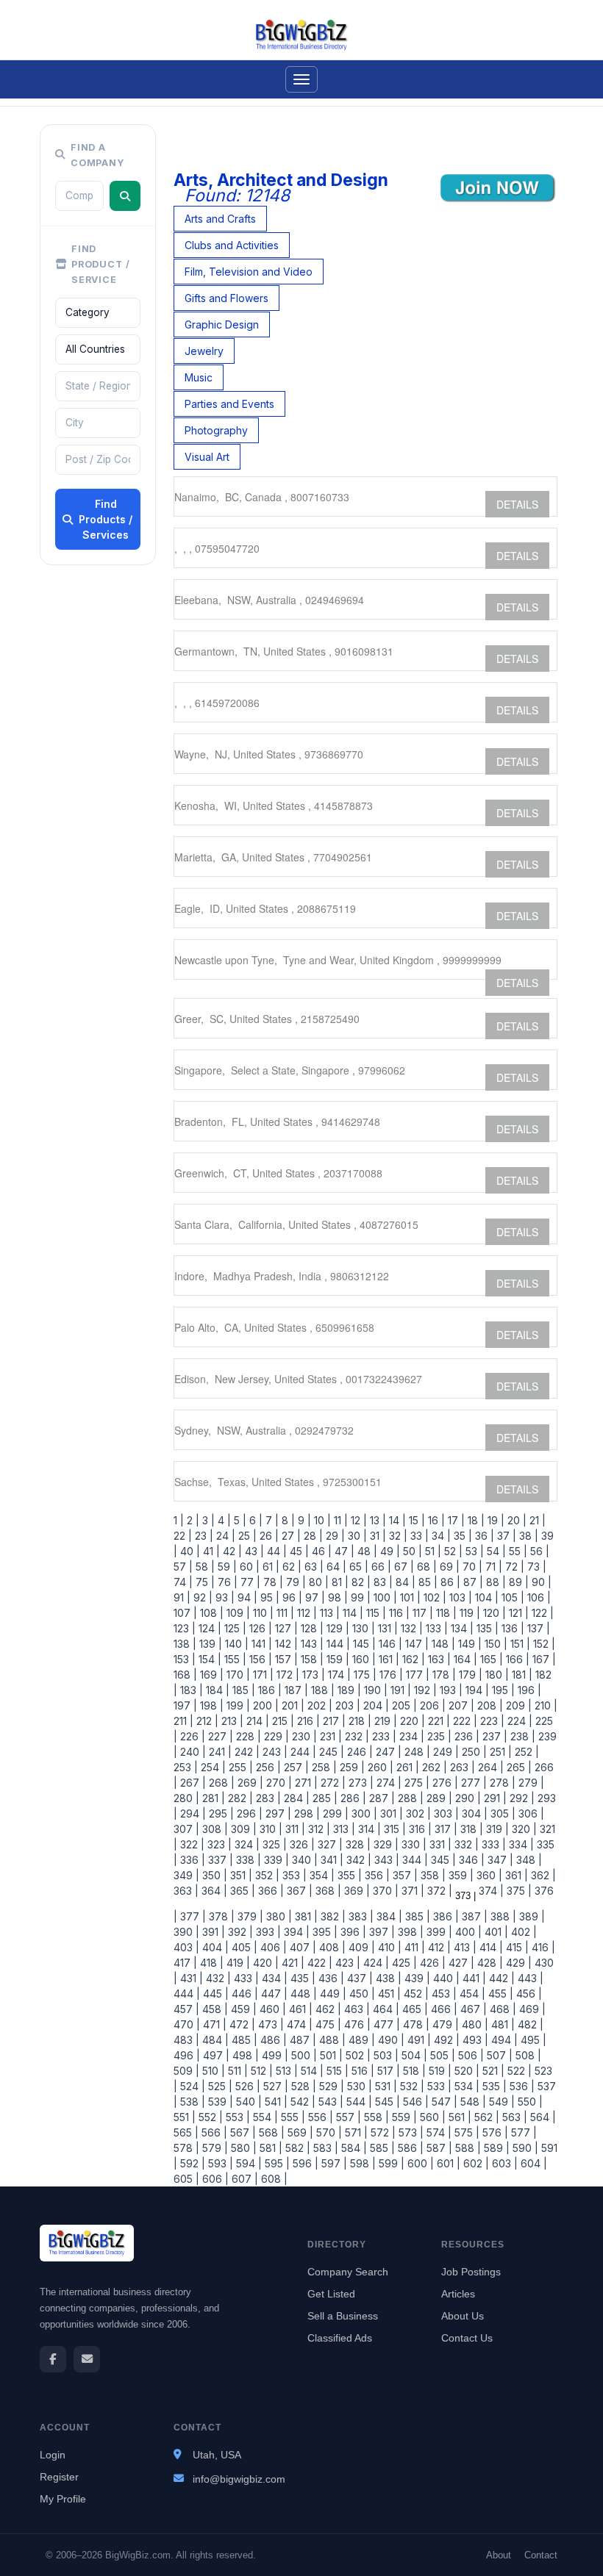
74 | (183, 1582)
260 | (379, 1767)
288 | (409, 1798)
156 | (259, 1659)
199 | (237, 1705)
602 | (475, 2163)
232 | (356, 1736)
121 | (517, 1613)
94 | (246, 1597)
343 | (385, 1860)
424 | (375, 1963)
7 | (271, 1520)
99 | (359, 1597)
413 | (464, 1947)
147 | (415, 1644)
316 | (419, 1829)
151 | (519, 1644)
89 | (517, 1582)
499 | (274, 2055)
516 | (361, 2071)
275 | (415, 1783)
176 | (390, 1675)
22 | (183, 1536)
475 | (327, 2024)
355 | (348, 1875)
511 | (236, 2071)
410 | (388, 1947)
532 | (411, 2086)
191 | (399, 1690)
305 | (502, 1813)
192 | (424, 1690)
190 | (374, 1690)
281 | (212, 1798)
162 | (412, 1659)
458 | (214, 2009)
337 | (219, 1860)
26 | (268, 1536)
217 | (333, 1721)
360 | (488, 1875)
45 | (298, 1551)
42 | (231, 1551)
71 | (492, 1567)
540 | (247, 2102)
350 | (213, 1875)
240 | (192, 1752)
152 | (543, 1644)
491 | (418, 2040)
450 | (361, 1994)
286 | (352, 1798)
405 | (243, 1947)
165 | (490, 1659)
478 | (415, 2024)
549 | (500, 2102)
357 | (404, 1875)
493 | (474, 2040)
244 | (302, 1752)
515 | (336, 2071)
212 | (206, 1721)
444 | (187, 1994)
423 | (346, 1963)
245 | (330, 1752)
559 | (403, 2117)
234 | (410, 1736)
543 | (329, 2102)
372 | (438, 1891)
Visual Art (207, 457)
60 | (248, 1567)
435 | (301, 1978)
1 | (179, 1520)
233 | (383, 1736)
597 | (333, 2163)
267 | (192, 1783)
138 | (185, 1644)
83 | (382, 1582)
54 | (495, 1551)
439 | (416, 1978)
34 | (440, 1536)
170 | (237, 1675)
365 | (241, 1891)
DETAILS (517, 504)
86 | (449, 1582)
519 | (439, 2071)
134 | (461, 1628)
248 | (416, 1752)
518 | (413, 2071)
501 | (330, 2055)
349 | (186, 1875)
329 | (385, 1844)
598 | (361, 2163)
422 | (318, 1963)
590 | (524, 2148)
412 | (438, 1947)
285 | (324, 1798)
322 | (191, 1844)
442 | (500, 1978)
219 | (384, 1721)
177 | (416, 1675)
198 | (210, 1705)
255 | (239, 1767)
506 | (470, 2055)
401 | (495, 1932)
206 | (431, 1705)
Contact (541, 2555)
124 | (208, 1628)
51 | (432, 1551)
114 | (352, 1613)
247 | (387, 1752)
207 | (460, 1705)
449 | (332, 1994)
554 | (264, 2117)
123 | (185, 1628)
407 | (301, 1947)
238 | (521, 1736)
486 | (272, 2040)
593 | (219, 2163)
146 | (389, 1644)
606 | (214, 2179)
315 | (393, 1829)
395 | (324, 1932)
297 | (277, 1813)
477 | (385, 2024)
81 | (339, 1582)
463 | (356, 2009)
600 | (419, 2163)
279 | (530, 1783)
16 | (435, 1520)
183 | (190, 1690)
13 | (377, 1520)
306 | (530, 1813)
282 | (239, 1798)
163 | (438, 1659)
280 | (186, 1798)
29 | (334, 1536)
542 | (301, 2102)
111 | (284, 1613)
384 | (388, 1916)
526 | (246, 2086)
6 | (254, 1520)
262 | (433, 1767)
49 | (389, 1551)
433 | (245, 1978)
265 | (518, 1767)
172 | (286, 1675)
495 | (532, 2040)
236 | (465, 1736)
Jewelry (204, 351)
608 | (273, 2179)
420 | (264, 1963)
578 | (186, 2148)
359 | (460, 1875)
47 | (343, 1551)
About (499, 2555)
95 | (268, 1597)
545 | (386, 2102)
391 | (212, 1932)
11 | (339, 1520)
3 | (207, 1520)
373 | (464, 1896)
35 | (461, 1536)
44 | (275, 1551)
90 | (540, 1582)
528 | (302, 2086)
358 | (432, 1875)
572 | (382, 2132)
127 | (285, 1628)
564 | (542, 2117)
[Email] (87, 2359)
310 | (270, 1829)
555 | (292, 2117)
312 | (318, 1829)
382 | (332, 1916)
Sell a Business (343, 2316)
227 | (219, 1736)
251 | (499, 1752)
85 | (427, 1582)
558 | (375, 2117)
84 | (404, 1582)
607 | (243, 2179)
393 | (267, 1932)
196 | (528, 1690)
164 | (464, 1659)
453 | (443, 1994)
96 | (291, 1597)
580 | (242, 2148)
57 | (183, 1567)
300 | (363, 1813)
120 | (493, 1613)
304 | (473, 1813)
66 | (380, 1567)
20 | (515, 1520)
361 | (515, 1875)
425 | (403, 1963)
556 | (319, 2117)
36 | (483, 1536)
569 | (299, 2132)
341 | (331, 1860)
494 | (503, 2040)
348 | (528, 1860)
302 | (417, 1813)
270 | (278, 1783)
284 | (295, 1798)
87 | (472, 1582)
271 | (305, 1783)
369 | (356, 1891)
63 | (313, 1567)
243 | (274, 1752)
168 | (185, 1675)
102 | (433, 1597)
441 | (473, 1978)
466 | (443, 2009)
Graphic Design (222, 324)
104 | (485, 1597)
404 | (214, 1947)
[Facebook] (53, 2359)
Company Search (348, 2272)
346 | (470, 1860)
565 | (186, 2132)
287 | (381, 1798)
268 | (220, 1783)
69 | (448, 1567)
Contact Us (467, 2338)
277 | (472, 1783)
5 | (239, 1520)
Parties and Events (229, 404)
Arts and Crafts (220, 219)
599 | (390, 2163)
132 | (410, 1628)
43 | (253, 1551)
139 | (209, 1644)
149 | (468, 1644)
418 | (210, 1963)
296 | (248, 1813)
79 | (295, 1582)
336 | (191, 1860)
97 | (314, 1597)
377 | (192, 1916)
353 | (293, 1875)
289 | (438, 1798)
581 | (270, 2148)
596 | (304, 2163)
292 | (521, 1798)
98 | (336, 1597)
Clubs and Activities (232, 245)
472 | (241, 2024)
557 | (347, 2117)
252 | (525, 1752)
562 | (485, 2117)
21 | (536, 1520)
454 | (471, 1994)
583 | (324, 2148)
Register (59, 2477)
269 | (249, 1783)
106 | (538, 1597)
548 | (472, 2102)
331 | (439, 1844)
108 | (210, 1613)
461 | (299, 2009)
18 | (475, 1520)
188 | (321, 1690)
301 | (390, 1813)
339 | (275, 1860)
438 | (387, 1978)
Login (53, 2455)
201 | (292, 1705)
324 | (246, 1844)
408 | (331, 1947)
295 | (220, 1813)
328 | (357, 1844)
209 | (517, 1705)
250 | (473, 1752)
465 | (414, 2009)
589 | (495, 2148)
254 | (212, 1767)
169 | (210, 1675)
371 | (411, 1891)
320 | (523, 1829)
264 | (489, 1767)
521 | (492, 2071)
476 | (356, 2024)
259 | (351, 1767)
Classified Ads (340, 2338)
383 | (360, 1916)
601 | (447, 2163)
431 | (190, 1978)
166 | (516, 1659)
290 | (467, 1798)
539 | (219, 2102)
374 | (490, 1891)
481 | (502, 2024)
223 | (491, 1721)
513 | (285, 2071)
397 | (381, 1932)
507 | (498, 2055)
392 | (239, 1932)
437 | (358, 1978)
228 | (247, 1736)
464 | (385, 2009)
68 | (425, 1567)
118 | (445, 1613)
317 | (445, 1829)
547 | (443, 2102)
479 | (444, 2024)
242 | (246, 1752)
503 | (385, 2055)
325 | (273, 1844)
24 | (224, 1536)
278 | (501, 1783)
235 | (438, 1736)
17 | (455, 1520)
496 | (187, 2055)
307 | (186, 1829)
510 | (212, 2071)
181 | (521, 1675)
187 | (295, 1690)
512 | (260, 2071)
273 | (360, 1783)
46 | (320, 1551)
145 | (363, 1644)
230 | (303, 1736)
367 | (298, 1891)
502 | (357, 2055)
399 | (438, 1932)
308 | (214, 1829)
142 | (285, 1644)
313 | (343, 1829)
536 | (521, 2086)
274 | (388, 1783)
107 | (185, 1613)
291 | (494, 1798)
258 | (323, 1767)
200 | (264, 1705)
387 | (473, 1916)
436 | (330, 1978)
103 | (459, 1597)
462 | (327, 2009)
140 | (235, 1644)
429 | (517, 1963)
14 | (396, 1520)
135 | (486, 1628)
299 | (334, 1813)
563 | (513, 2117)
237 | (493, 1736)
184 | (216, 1690)
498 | (244, 2055)
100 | (384, 1597)
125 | (234, 1628)
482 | (529, 2024)
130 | (362, 1628)
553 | (236, 2117)
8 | (287, 1520)
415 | (516, 1947)
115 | (375, 1613)
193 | (450, 1690)
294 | (192, 1813)
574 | (438, 2132)
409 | (360, 1947)
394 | (295, 1932)
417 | (185, 1963)
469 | (531, 2009)
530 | (358, 2086)
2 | (192, 1520)
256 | (267, 1767)
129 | (336, 1628)
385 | (416, 1916)
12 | (357, 1520)
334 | (520, 1844)
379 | (249, 1916)
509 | (186, 2071)
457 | (186, 2009)
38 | (527, 1536)
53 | (473, 1551)
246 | (358, 1752)
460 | (271, 2009)
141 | (260, 1644)
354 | (321, 1875)
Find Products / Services (106, 519)
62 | (290, 1567)
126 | (259, 1628)
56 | (538, 1551)
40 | (189, 1551)
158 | (311, 1659)
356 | (376, 1875)
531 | (385, 2086)
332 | (465, 1844)
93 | (224, 1597)
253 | (186, 1767)
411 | (413, 1947)
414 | (490, 1947)
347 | (499, 1860)
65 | (357, 1567)
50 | (411, 1551)
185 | (242, 1690)
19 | (495, 1520)
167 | (543, 1659)
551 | (185, 2117)
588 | (467, 2148)
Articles (458, 2294)
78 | (272, 1582)
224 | (518, 1721)
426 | (431, 1963)
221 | (438, 1721)
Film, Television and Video (249, 272)
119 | (468, 1613)
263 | (461, 1767)
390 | (186, 1932)
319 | (496, 1829)
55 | (517, 1551)
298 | (306, 1813)
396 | (352, 1932)
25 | (246, 1536)
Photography (216, 430)
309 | (242, 1829)
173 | (312, 1675)
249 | (445, 1752)
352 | (266, 1875)
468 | (502, 2009)
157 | (285, 1659)
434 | (273, 1978)
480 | (474, 2024)
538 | (191, 2102)
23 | (203, 1536)
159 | (336, 1659)
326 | (301, 1844)
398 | (409, 1932)
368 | (327, 1891)
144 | (337, 1644)
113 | (328, 1613)
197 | (185, 1705)
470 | (187, 2024)
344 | (414, 1860)
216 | (307, 1721)
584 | (353, 2148)
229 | (275, 1736)
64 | (335, 1567)
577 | (522, 2132)
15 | (415, 1520)
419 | (237, 1963)
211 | (183, 1721)
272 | (332, 1783)
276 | (444, 1783)
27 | (290, 1536)
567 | (242, 2132)
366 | (270, 1891)
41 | (210, 1551)
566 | (213, 2132)
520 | (465, 2071)
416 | (542, 1947)
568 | (270, 2132)
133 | (435, 1628)
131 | (386, 1628)
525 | (219, 2086)
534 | (465, 2086)
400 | (467, 1932)
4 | (223, 1520)
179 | (469, 1675)
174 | (338, 1675)
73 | (535, 1567)
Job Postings (471, 2272)
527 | (274, 2086)
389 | (531, 1916)
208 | (489, 1705)
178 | (443, 1675)
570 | (328, 2132)
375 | (518, 1891)
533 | (438, 2086)
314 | (368, 1829)
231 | (329, 1736)
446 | (243, 1994)
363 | (186, 1891)
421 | (292, 1963)
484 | (214, 2040)
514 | (311, 2071)
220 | (411, 1721)
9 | (303, 1520)
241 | (219, 1752)
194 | (476, 1690)
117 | (421, 1613)
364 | (213, 1891)
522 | (518, 2071)
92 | (201, 1597)
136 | (511, 1628)
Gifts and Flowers (226, 298)
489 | (360, 2040)
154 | (208, 1659)
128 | (311, 1628)
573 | (410, 2132)
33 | (418, 1536)
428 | (489, 1963)
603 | (503, 2163)
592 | (191, 2163)
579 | (214, 2148)
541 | (275, 2102)
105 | (511, 1597)
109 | (237, 1613)
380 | (278, 1916)
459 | (242, 2009)
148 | (442, 1644)
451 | (388, 1994)
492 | (445, 2040)
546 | (414, 2102)
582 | (296, 2148)
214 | (256, 1721)
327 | (329, 1844)
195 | (502, 1690)
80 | (317, 1582)
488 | (331, 2040)
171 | (262, 1675)
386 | (445, 1916)
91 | (182, 1597)
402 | (522, 1932)
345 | (442, 1860)
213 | (231, 1721)
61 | (270, 1567)
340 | (303, 1860)
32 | (397, 1536)
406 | (272, 1947)
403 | (186, 1947)
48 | (366, 1551)
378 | (220, 1916)
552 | (209, 2117)
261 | (406, 1767)
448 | (302, 1994)
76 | (226, 1582)
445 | (214, 1994)
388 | (502, 1916)
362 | (542, 1875)
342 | (357, 1860)
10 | (321, 1520)
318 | (470, 1829)
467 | (472, 2009)
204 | (375, 1705)
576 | (494, 2132)
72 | (513, 1567)
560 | (431, 2117)
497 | (215, 2055)
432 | (217, 1978)
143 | (311, 1644)
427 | (460, 1963)
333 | (492, 1844)
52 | (452, 1551)
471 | (213, 2024)
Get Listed (331, 2294)
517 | (387, 2071)
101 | (409, 1597)
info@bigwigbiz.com (239, 2479)
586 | (409, 2148)
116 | (398, 1613)
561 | (459, 2117)
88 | (495, 1582)
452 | (415, 1994)
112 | (306, 1613)
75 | (204, 1582)
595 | (276, 2163)
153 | (185, 1659)
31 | (377, 1536)
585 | (381, 2148)
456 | (528, 1994)
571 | (355, 2132)
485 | (243, 2040)
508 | (527, 2055)
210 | (545, 1705)
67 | (403, 1567)
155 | (234, 1659)
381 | (305, 1916)
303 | (445, 1813)
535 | (493, 2086)
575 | (465, 2132)
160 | (363, 1659)
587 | (438, 2148)
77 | (249, 1582)
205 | (403, 1705)
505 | (441, 2055)
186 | (268, 1690)
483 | (186, 2040)
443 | (529, 1978)
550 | (529, 2102)
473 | (270, 2024)
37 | (505, 1536)
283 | (267, 1798)
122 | (541, 1613)
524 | (191, 2086)
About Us (463, 2316)
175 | (364, 1675)
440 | (445, 1978)
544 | (358, 2102)
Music (199, 377)
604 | (532, 2163)
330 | (413, 1844)
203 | (346, 1705)
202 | (318, 1705)
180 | (496, 1675)
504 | (413, 2055)
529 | (330, 2086)
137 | (537, 1628)
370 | (384, 1891)
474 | (298, 2024)
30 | (356, 1536)
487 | (301, 2040)
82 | (360, 1582)
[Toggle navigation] (301, 79)
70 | (471, 1567)
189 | (348, 1690)
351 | (240, 1875)
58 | (204, 1567)
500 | (303, 2055)
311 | (294, 1829)
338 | (247, 1860)
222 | (464, 1721)
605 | (186, 2179)
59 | (226, 1567)
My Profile (63, 2499)
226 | (191, 1736)
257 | (295, 1767)
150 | (495, 1644)
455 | (499, 1994)
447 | (273, 1994)
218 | (358, 1721)
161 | (388, 1659)
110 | (262, 1613)
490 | (390, 2040)
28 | (312, 1536)
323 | (218, 1844)
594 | (247, 2163)
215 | (282, 1721)
